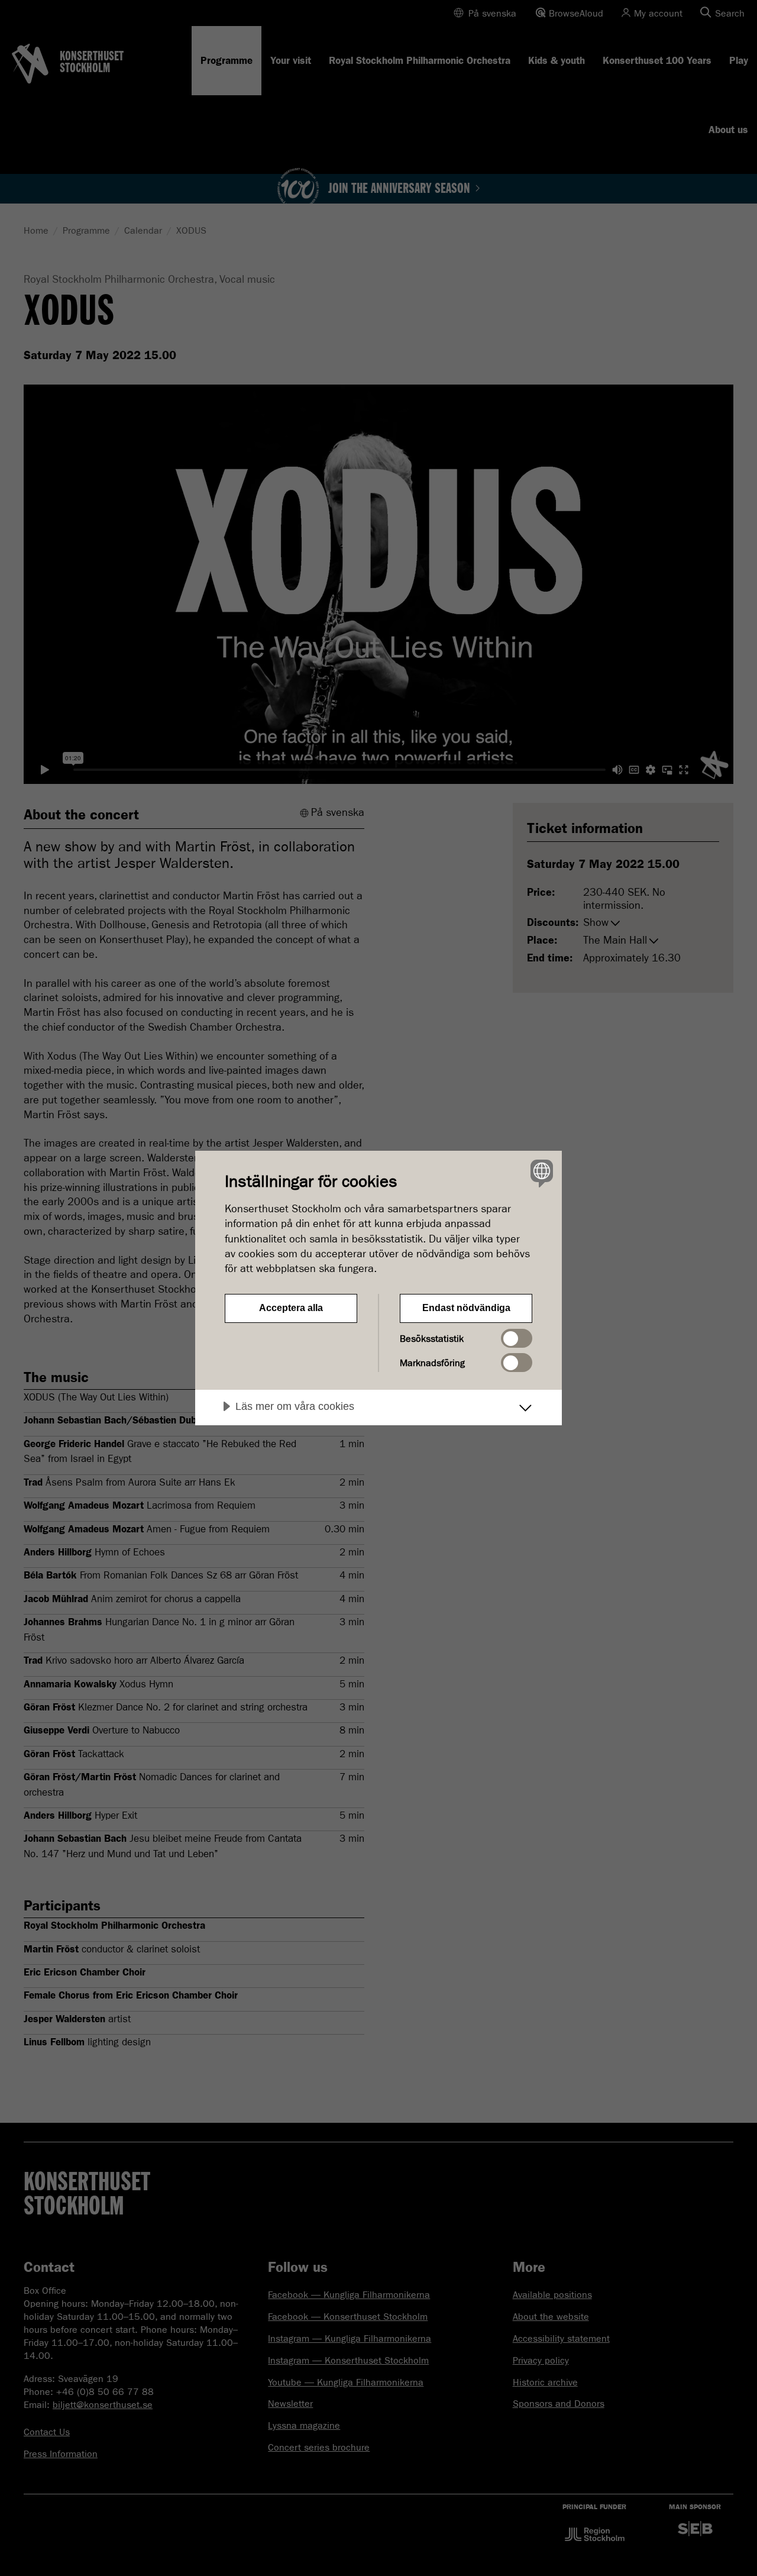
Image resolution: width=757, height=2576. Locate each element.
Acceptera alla (291, 1308)
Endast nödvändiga (466, 1308)
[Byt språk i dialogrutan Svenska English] (540, 1173)
